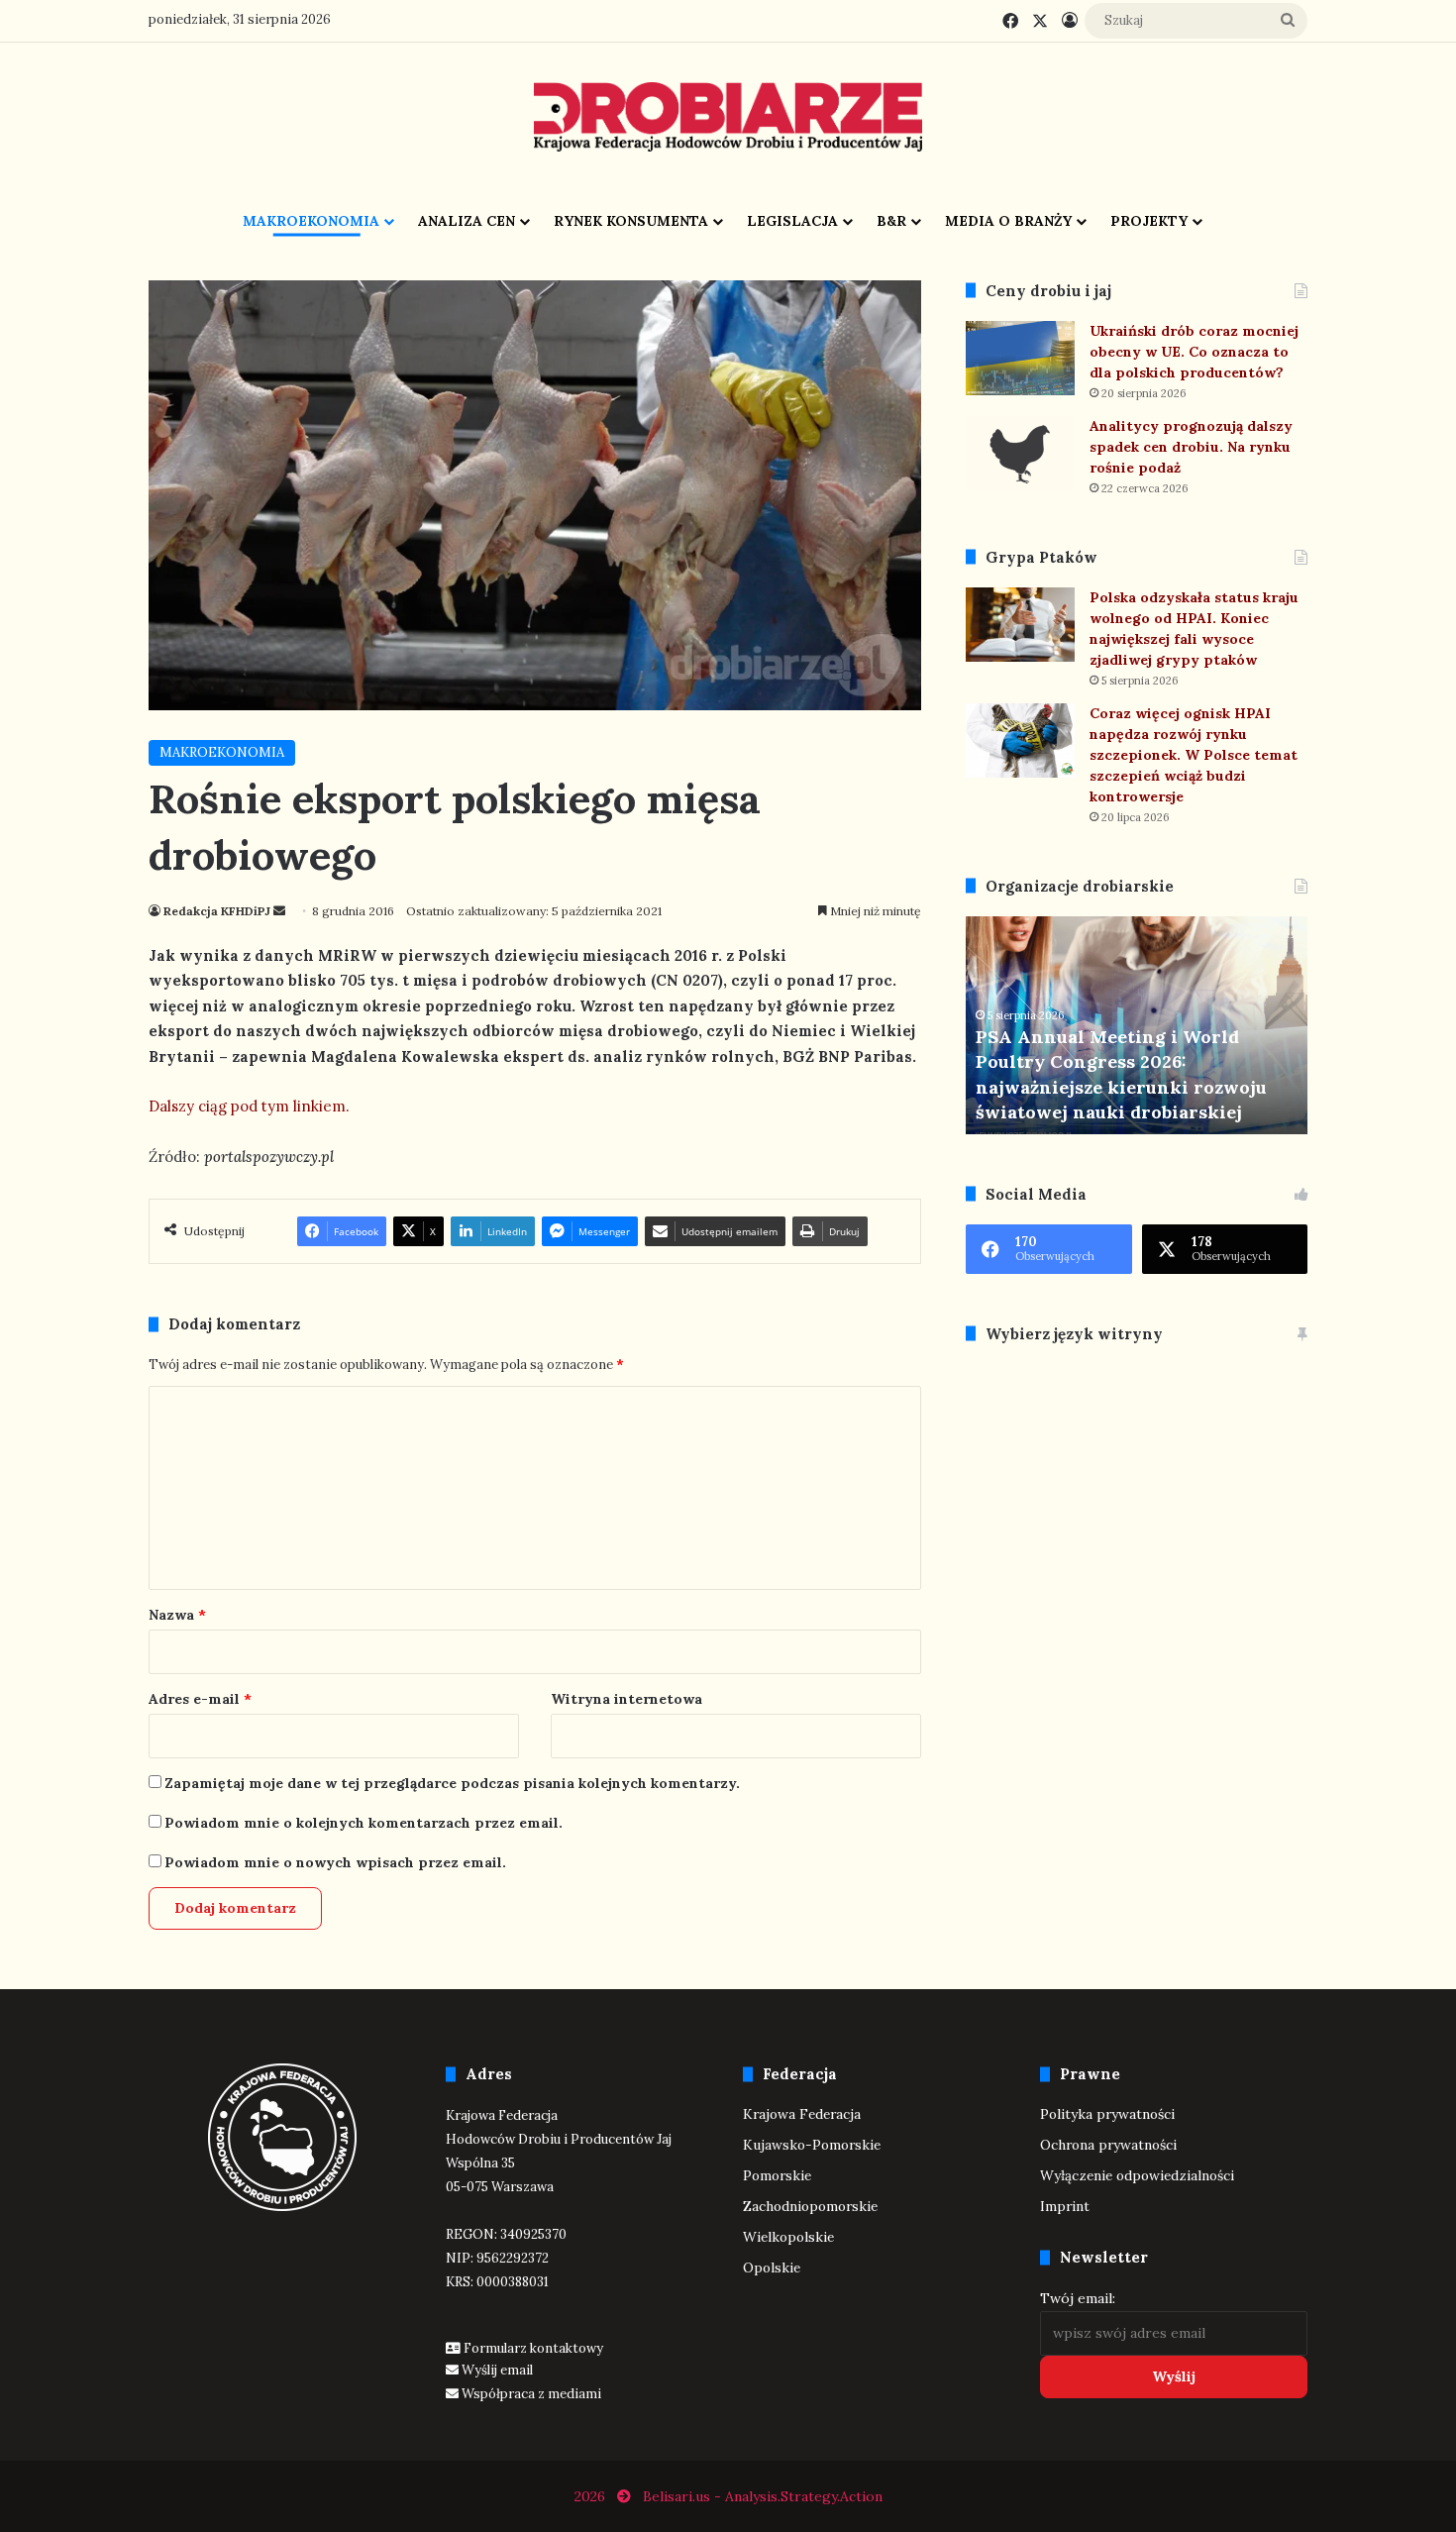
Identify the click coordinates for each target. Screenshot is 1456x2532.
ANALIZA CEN (467, 221)
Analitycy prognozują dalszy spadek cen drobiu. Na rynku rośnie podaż (1191, 447)
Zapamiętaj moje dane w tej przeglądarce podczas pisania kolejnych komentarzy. (452, 1783)
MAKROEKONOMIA (311, 221)
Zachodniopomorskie (810, 2206)
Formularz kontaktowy (533, 2348)
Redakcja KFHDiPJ (217, 911)
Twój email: (1078, 2298)
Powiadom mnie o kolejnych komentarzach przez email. (364, 1823)
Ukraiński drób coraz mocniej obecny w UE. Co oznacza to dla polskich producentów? (1194, 352)
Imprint (1065, 2206)
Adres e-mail (200, 1699)
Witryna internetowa (626, 1699)
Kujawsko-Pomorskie (812, 2145)
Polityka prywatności (1107, 2114)
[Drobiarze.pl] (728, 117)
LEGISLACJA (792, 221)
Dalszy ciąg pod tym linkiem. (249, 1106)
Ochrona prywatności (1108, 2145)
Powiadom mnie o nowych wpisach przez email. (335, 1862)
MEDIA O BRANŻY (1008, 221)
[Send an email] (279, 911)
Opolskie (772, 2268)
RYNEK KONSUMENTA (631, 221)
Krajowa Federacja (802, 2114)
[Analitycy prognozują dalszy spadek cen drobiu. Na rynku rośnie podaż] (1020, 453)
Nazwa (177, 1615)
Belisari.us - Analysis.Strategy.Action (763, 2496)
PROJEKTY (1149, 221)
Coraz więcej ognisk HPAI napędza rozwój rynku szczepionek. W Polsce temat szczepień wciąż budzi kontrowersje (1194, 755)
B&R (891, 221)
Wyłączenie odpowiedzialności (1137, 2175)
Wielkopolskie (788, 2237)
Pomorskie (777, 2175)
